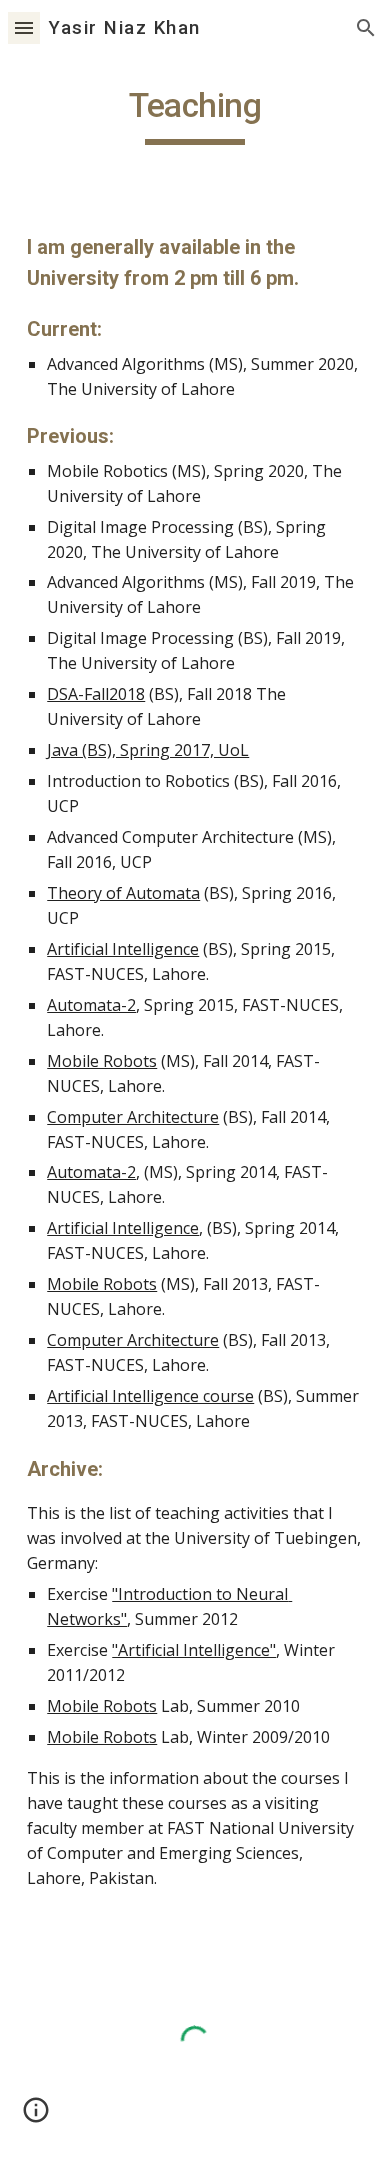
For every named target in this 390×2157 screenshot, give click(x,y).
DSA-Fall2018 (96, 694)
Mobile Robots (102, 1061)
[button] (24, 27)
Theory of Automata (123, 893)
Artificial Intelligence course (150, 1396)
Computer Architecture (133, 1117)
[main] (195, 115)
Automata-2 (91, 1005)
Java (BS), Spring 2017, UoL (148, 750)
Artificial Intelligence (123, 949)
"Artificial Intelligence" (194, 1650)
